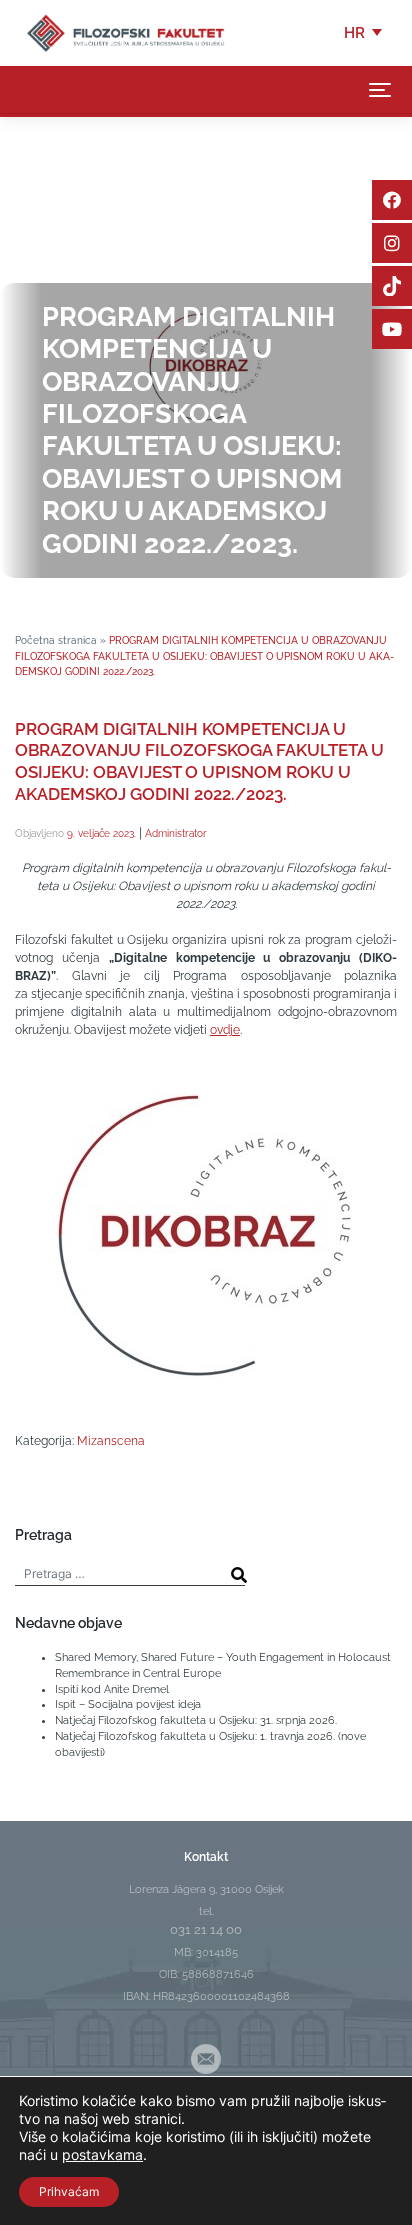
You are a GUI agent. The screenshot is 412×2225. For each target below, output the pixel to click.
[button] (364, 33)
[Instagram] (392, 243)
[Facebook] (392, 200)
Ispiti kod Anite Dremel (112, 1689)
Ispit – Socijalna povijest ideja (128, 1704)
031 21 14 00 (206, 1929)
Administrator (176, 833)
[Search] (239, 1575)
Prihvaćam (69, 2191)
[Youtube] (392, 329)
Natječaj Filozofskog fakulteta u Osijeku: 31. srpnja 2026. (196, 1720)
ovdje (225, 1030)
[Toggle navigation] (380, 90)
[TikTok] (392, 286)
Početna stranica (56, 640)
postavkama (102, 2154)
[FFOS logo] (125, 32)
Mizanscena (111, 1441)
